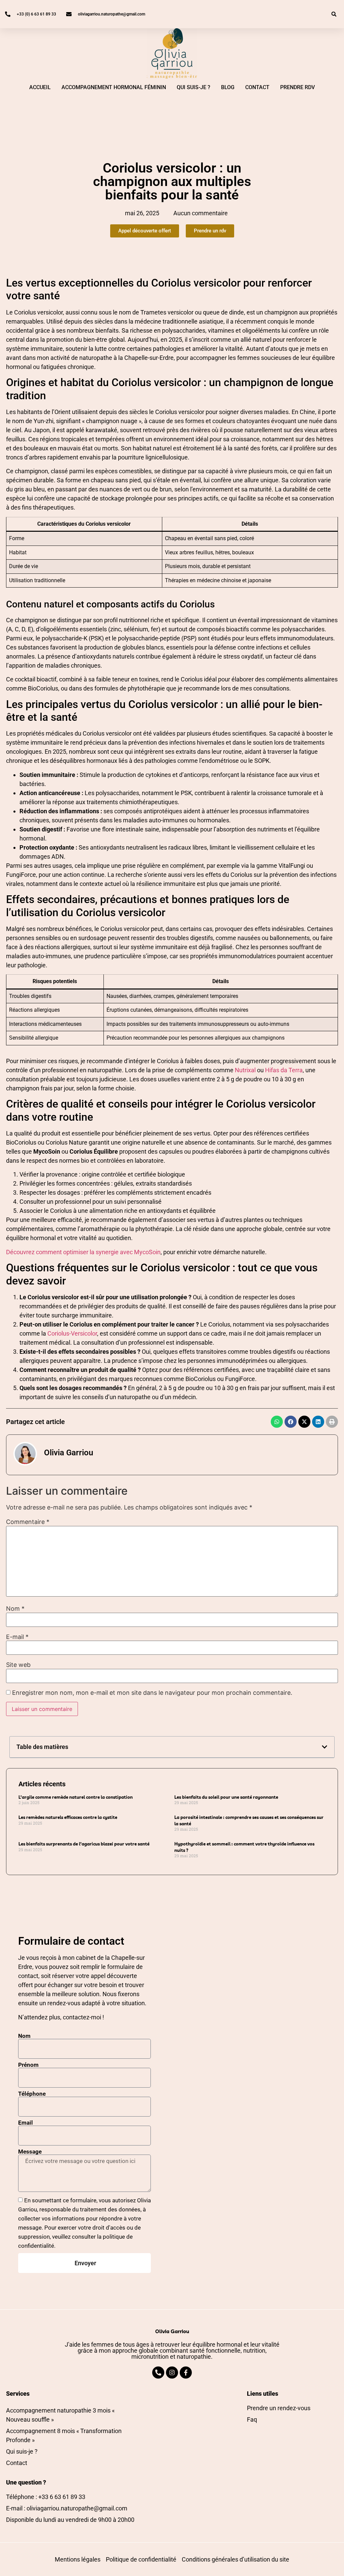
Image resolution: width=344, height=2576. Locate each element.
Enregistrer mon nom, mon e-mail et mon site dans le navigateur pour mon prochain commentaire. (152, 1693)
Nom (15, 1609)
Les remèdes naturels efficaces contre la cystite (68, 1817)
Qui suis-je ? (193, 87)
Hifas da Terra (284, 1070)
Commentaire (28, 1522)
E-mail (17, 1637)
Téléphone (32, 2094)
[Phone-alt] (158, 2373)
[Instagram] (172, 2373)
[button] (334, 14)
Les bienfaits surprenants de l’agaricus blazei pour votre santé (84, 1844)
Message (30, 2152)
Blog (228, 87)
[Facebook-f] (186, 2373)
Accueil (40, 87)
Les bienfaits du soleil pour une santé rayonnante (226, 1797)
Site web (18, 1665)
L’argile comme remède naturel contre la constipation (76, 1797)
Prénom (28, 2065)
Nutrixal (245, 1070)
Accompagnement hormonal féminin (114, 87)
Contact (257, 87)
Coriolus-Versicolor (72, 1333)
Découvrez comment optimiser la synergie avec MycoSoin (83, 1252)
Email (26, 2123)
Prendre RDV (297, 87)
